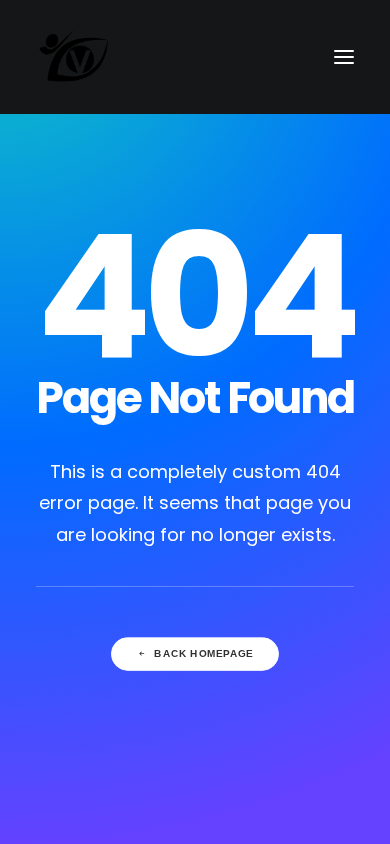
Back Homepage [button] (203, 654)
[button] (344, 57)
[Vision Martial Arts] (74, 57)
